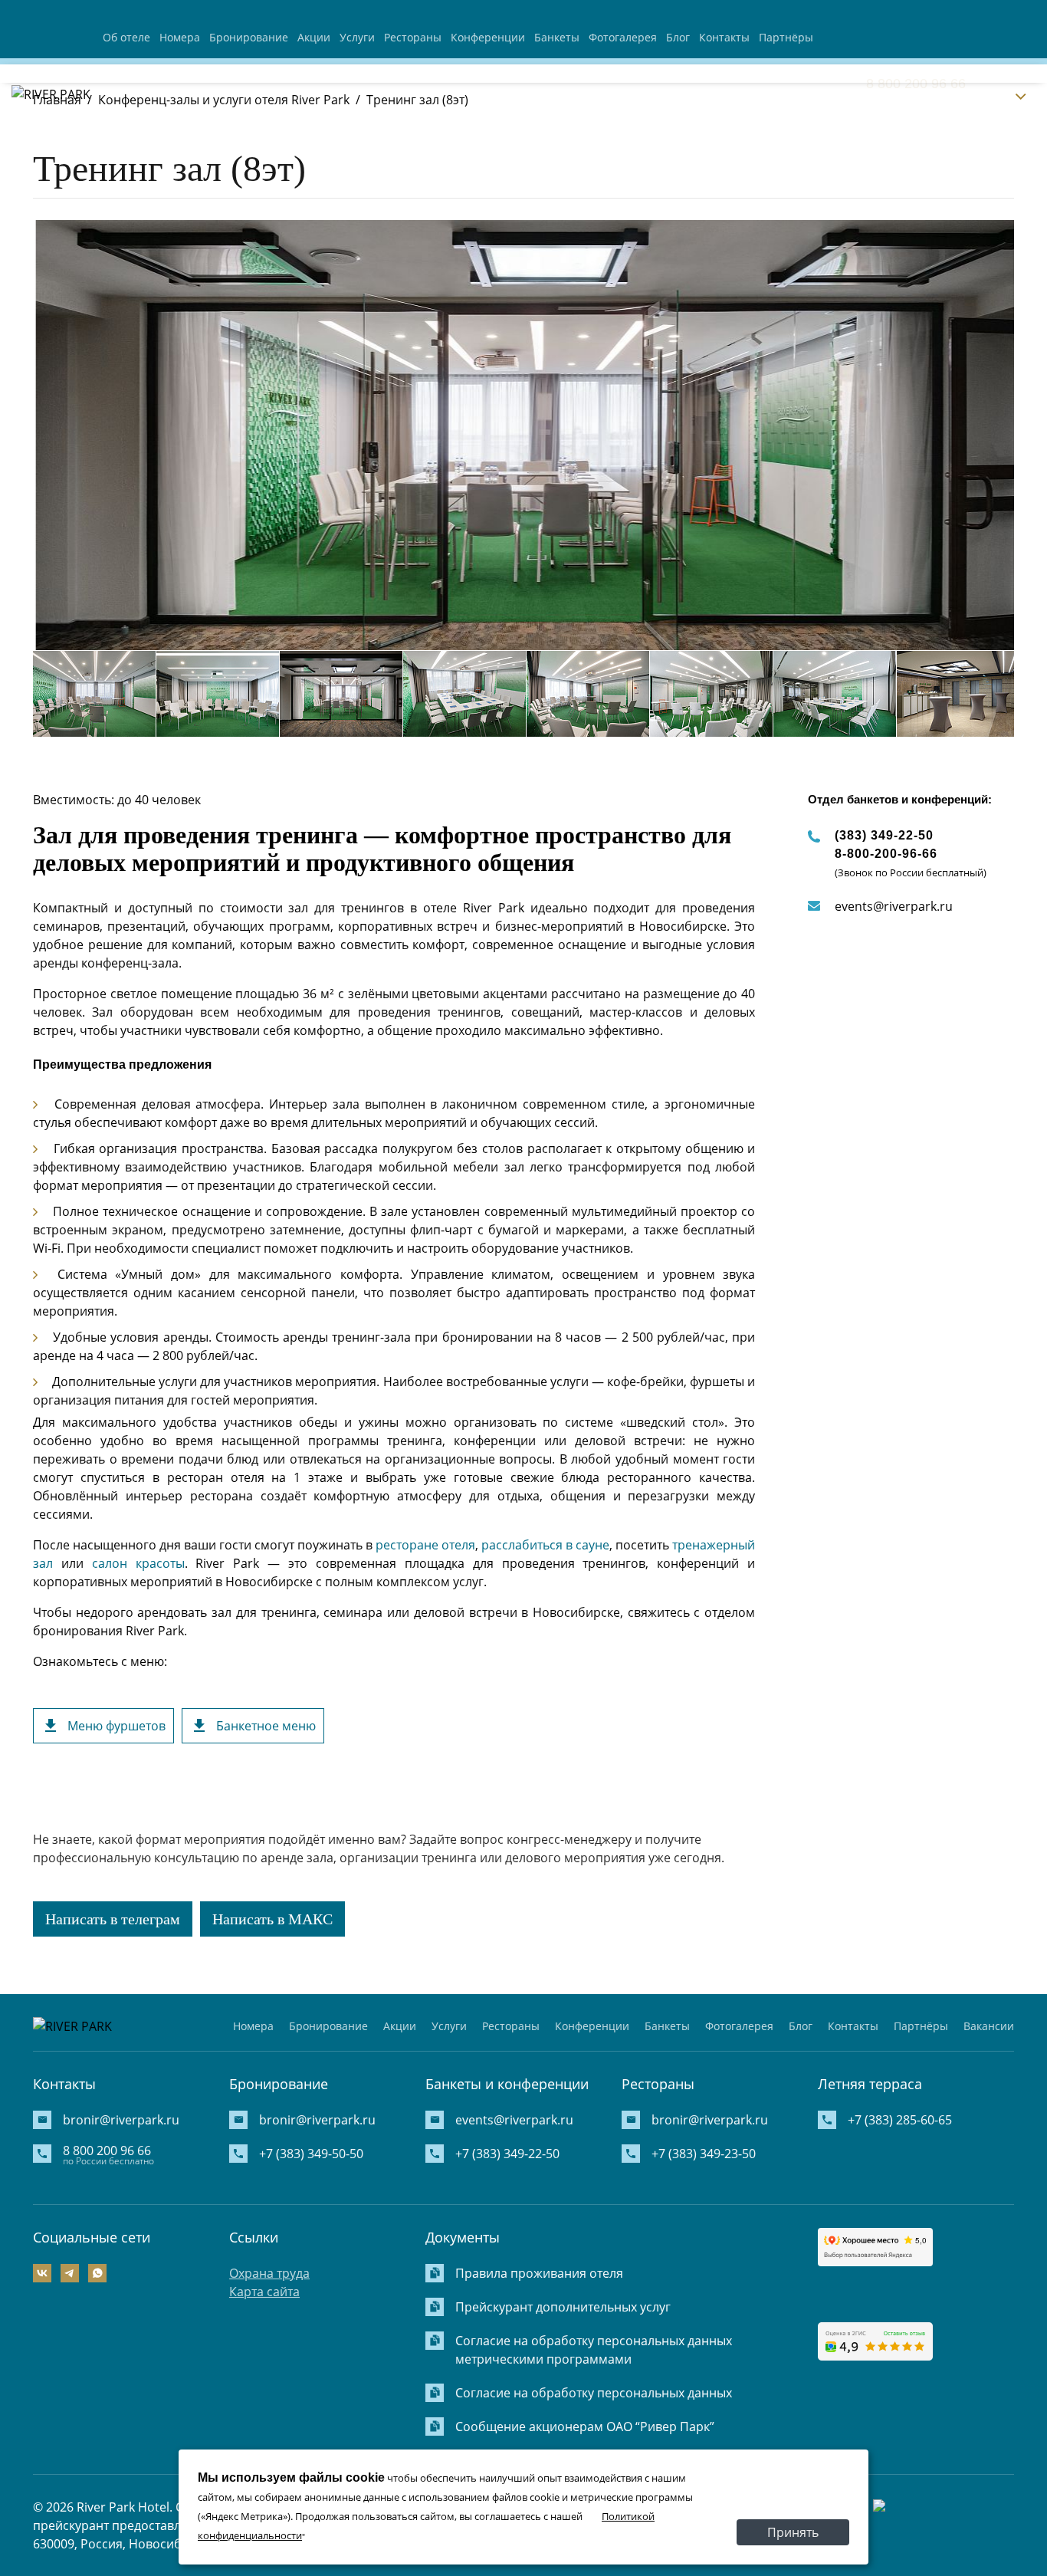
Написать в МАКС (272, 1919)
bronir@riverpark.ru (121, 2120)
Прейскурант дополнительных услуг (563, 2307)
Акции (314, 37)
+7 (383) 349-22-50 (507, 2154)
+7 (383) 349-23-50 (704, 2154)
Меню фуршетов (117, 1726)
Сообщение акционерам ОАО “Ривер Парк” (585, 2426)
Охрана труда (269, 2273)
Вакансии (989, 2026)
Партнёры (786, 37)
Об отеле (126, 37)
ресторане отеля (425, 1545)
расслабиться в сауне (545, 1545)
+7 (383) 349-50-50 (311, 2154)
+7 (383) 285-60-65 (900, 2120)
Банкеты (557, 37)
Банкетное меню (266, 1726)
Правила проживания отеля (539, 2273)
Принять (793, 2532)
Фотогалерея (623, 37)
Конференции (488, 37)
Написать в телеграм (113, 1919)
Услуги (357, 37)
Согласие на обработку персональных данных (594, 2393)
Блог (678, 37)
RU (1002, 95)
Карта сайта (264, 2292)
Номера (180, 37)
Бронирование (249, 37)
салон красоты (138, 1563)
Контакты (724, 37)
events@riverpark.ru (894, 906)
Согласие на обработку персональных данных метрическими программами (594, 2350)
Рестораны (413, 37)
